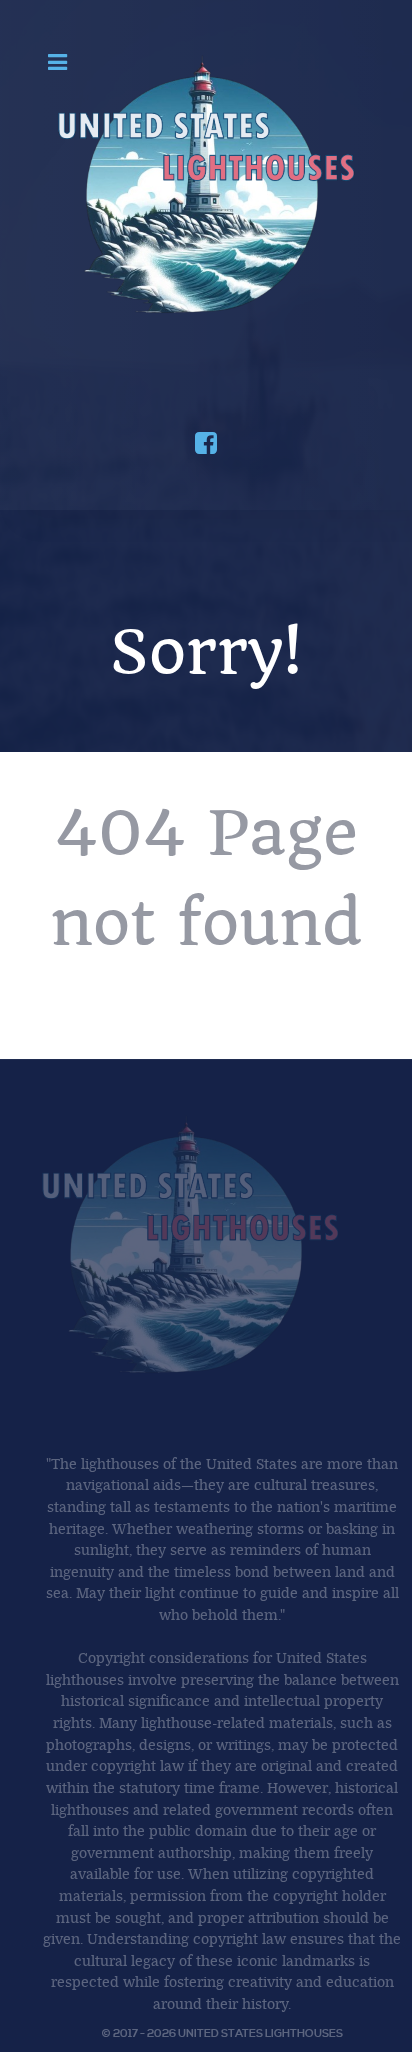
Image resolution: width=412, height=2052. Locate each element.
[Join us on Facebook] (206, 447)
